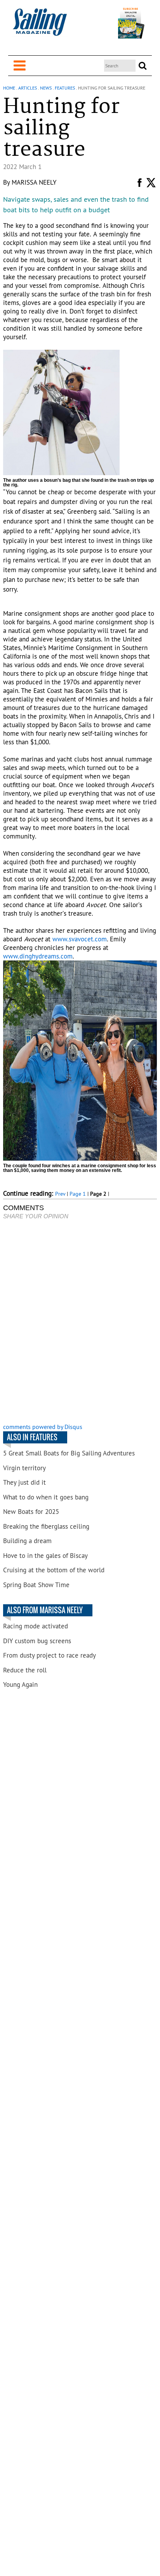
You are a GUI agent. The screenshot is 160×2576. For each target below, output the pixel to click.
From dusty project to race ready (50, 1655)
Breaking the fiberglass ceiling (46, 1526)
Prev (60, 1194)
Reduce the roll (25, 1670)
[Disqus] (80, 1322)
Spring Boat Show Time (36, 1585)
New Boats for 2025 (31, 1512)
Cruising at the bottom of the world (54, 1570)
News (46, 88)
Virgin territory (24, 1468)
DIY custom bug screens (37, 1641)
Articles (28, 88)
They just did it (24, 1482)
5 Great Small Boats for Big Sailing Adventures (69, 1453)
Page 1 (78, 1194)
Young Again (20, 1684)
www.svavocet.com (80, 939)
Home (9, 88)
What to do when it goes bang (46, 1497)
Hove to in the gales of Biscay (45, 1556)
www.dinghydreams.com (38, 956)
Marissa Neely (34, 182)
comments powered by (43, 1427)
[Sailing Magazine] (40, 26)
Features (65, 88)
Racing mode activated (36, 1626)
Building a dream (27, 1541)
